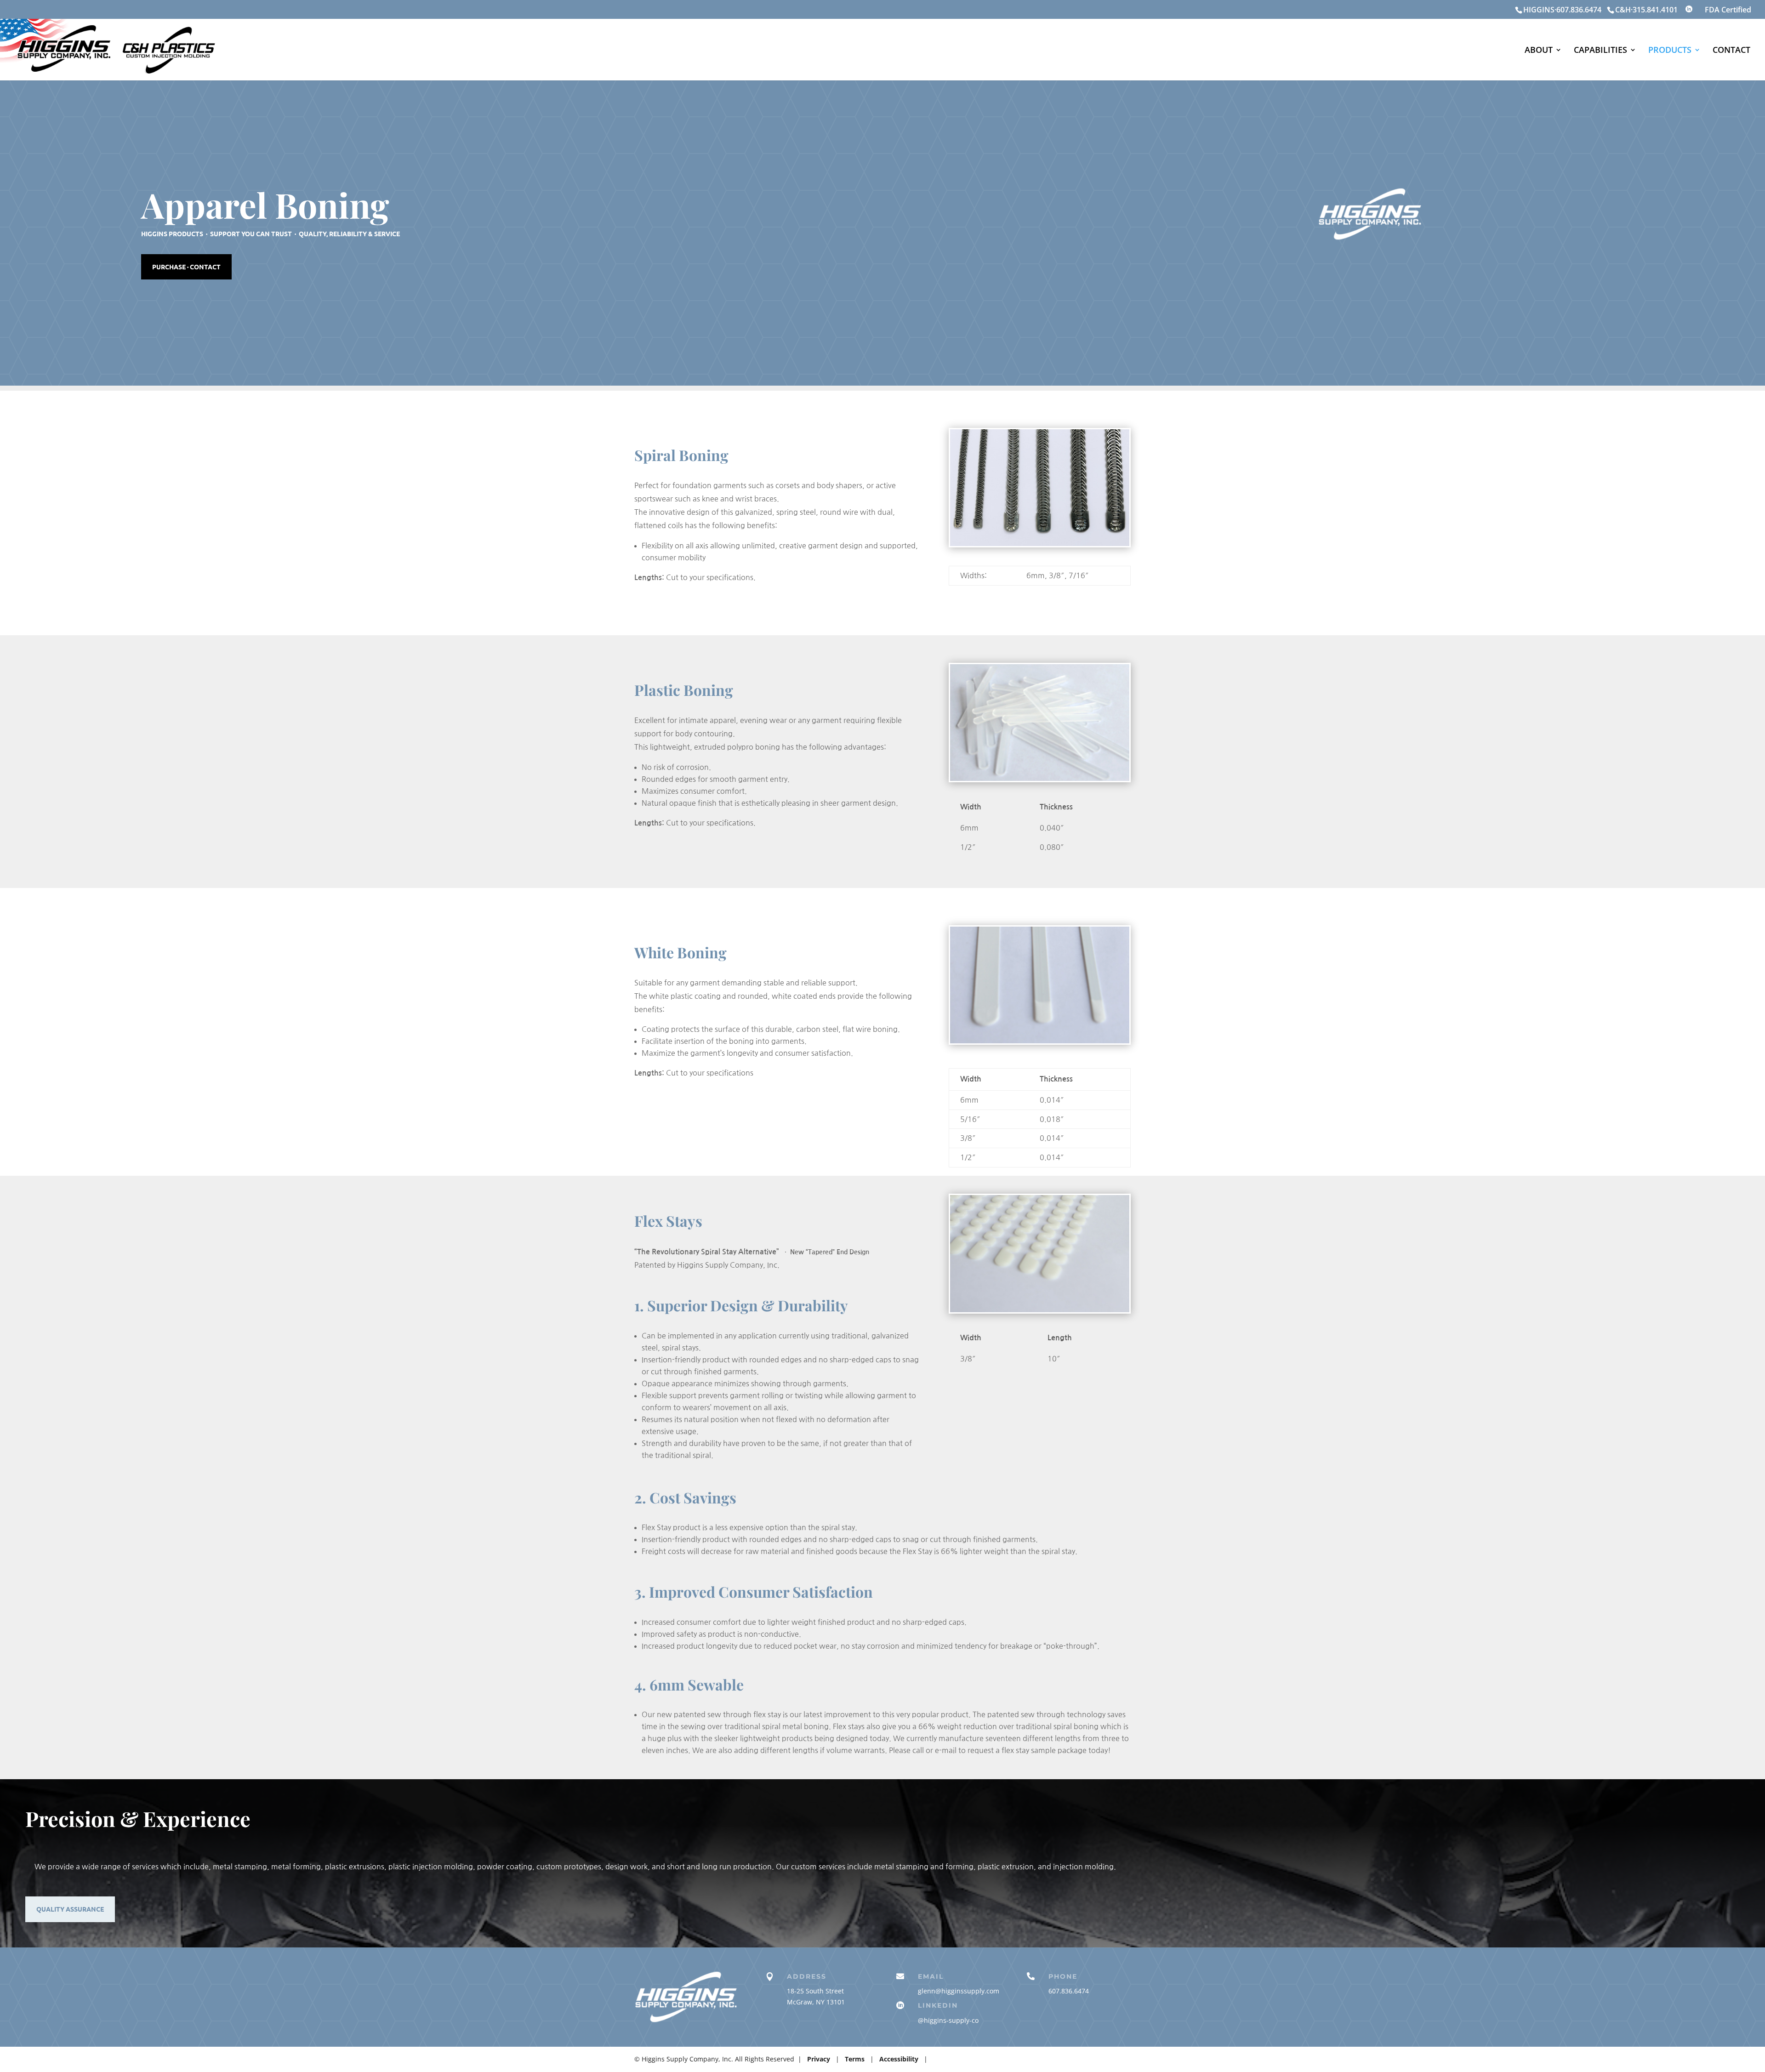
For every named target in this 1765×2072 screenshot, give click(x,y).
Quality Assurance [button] (70, 1909)
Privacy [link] (820, 2059)
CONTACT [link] (1731, 51)
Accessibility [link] (900, 2059)
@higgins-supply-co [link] (948, 2020)
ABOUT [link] (1539, 51)
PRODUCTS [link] (1670, 51)
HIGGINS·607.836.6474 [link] (1562, 10)
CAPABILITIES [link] (1600, 51)
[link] (1606, 10)
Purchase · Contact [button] (186, 267)
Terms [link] (855, 2059)
